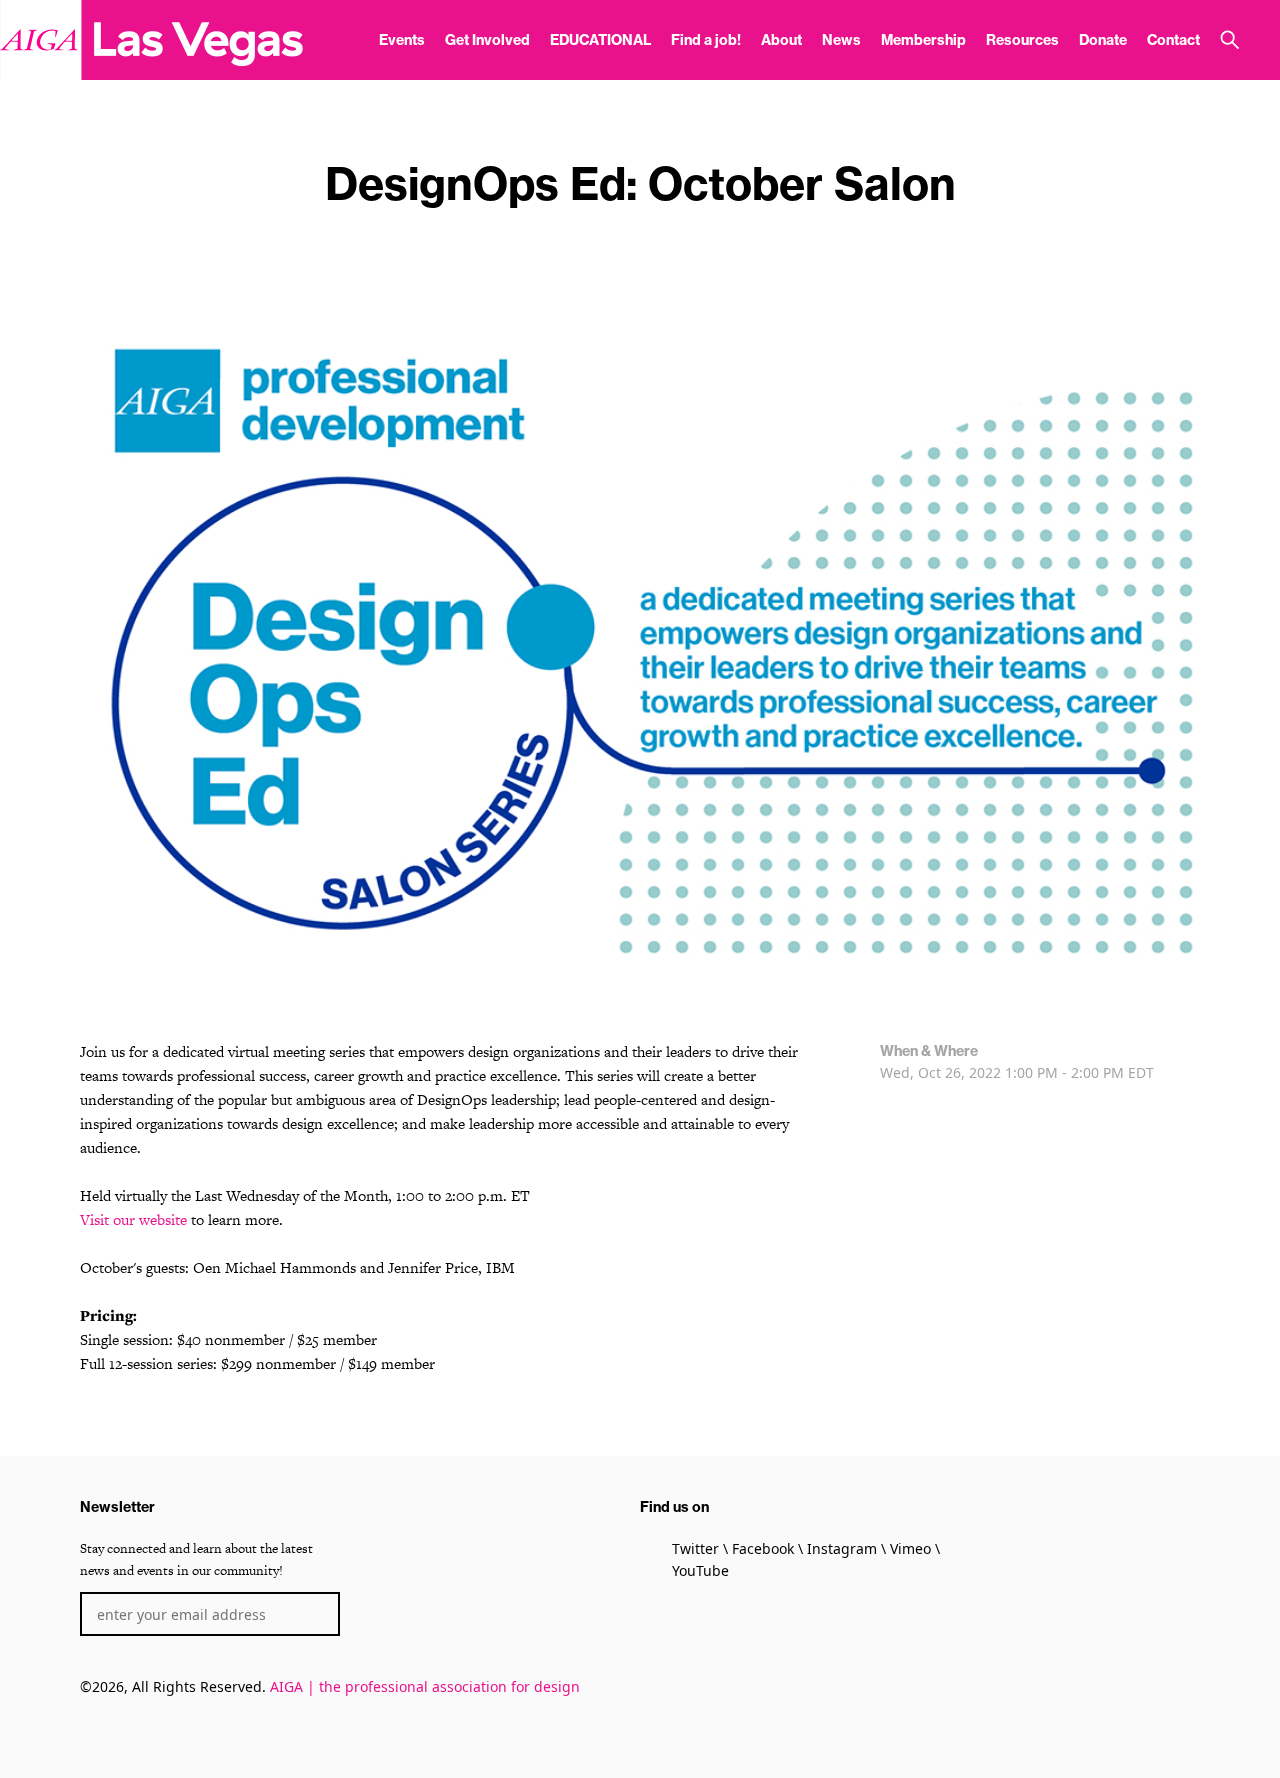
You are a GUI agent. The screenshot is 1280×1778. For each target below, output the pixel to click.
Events (402, 40)
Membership (923, 40)
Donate (1103, 40)
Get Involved (487, 40)
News (841, 40)
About (781, 40)
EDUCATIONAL (600, 40)
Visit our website (133, 1219)
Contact (1173, 40)
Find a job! (706, 40)
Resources (1022, 40)
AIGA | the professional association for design (425, 1686)
